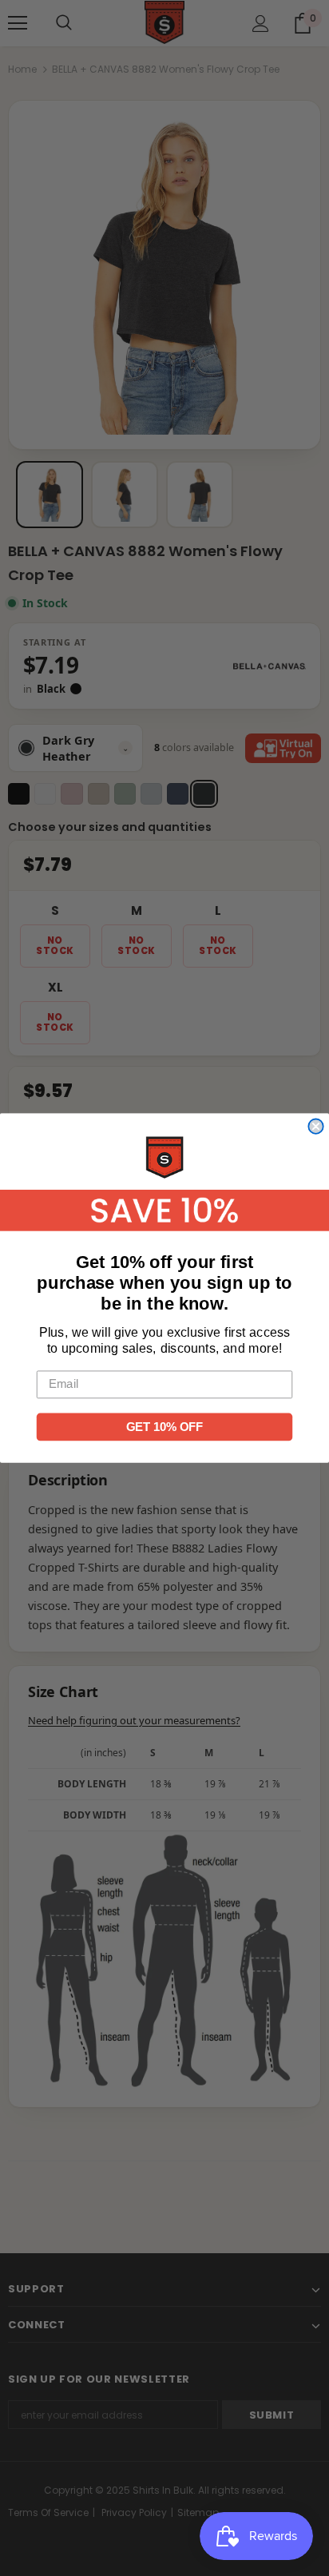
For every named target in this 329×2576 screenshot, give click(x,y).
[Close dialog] (315, 1127)
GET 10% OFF (164, 1427)
